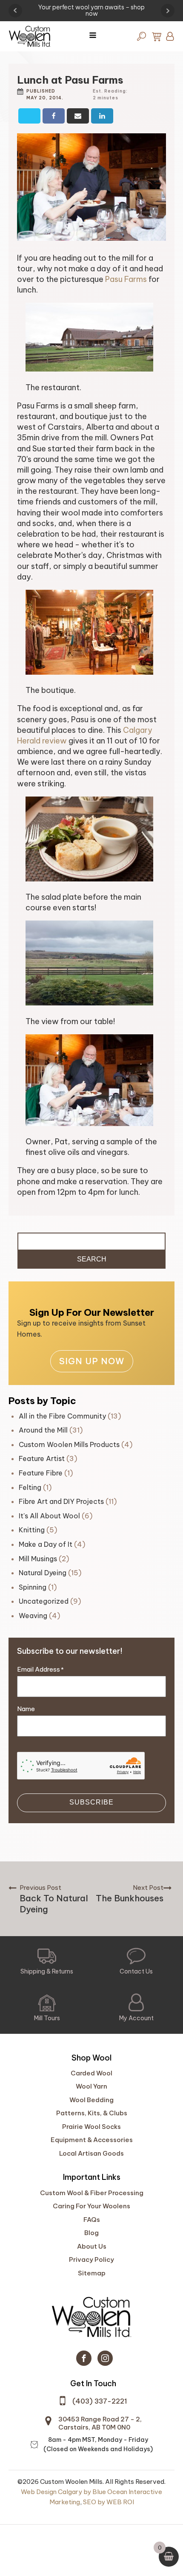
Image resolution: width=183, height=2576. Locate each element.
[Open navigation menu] (93, 36)
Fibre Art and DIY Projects (61, 1501)
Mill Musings (38, 1559)
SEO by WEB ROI (109, 2502)
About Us (92, 2246)
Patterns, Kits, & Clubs (92, 2113)
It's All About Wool (49, 1516)
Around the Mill (43, 1430)
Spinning (33, 1587)
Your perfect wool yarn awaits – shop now (91, 11)
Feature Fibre (41, 1473)
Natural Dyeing (43, 1573)
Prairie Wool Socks (91, 2127)
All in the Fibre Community (62, 1416)
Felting (30, 1487)
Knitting (32, 1530)
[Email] (78, 116)
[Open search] (142, 36)
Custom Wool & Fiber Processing (92, 2193)
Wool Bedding (91, 2100)
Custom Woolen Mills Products (69, 1444)
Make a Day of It (46, 1544)
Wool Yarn (91, 2086)
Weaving (33, 1616)
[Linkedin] (102, 116)
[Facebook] (54, 116)
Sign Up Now (92, 1361)
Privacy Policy (91, 2259)
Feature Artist (42, 1458)
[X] (29, 116)
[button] (47, 1962)
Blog (91, 2233)
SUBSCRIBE (91, 1802)
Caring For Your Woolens (91, 2206)
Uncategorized (44, 1601)
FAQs (92, 2220)
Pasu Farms (126, 279)
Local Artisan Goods (91, 2153)
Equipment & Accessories (92, 2140)
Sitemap (92, 2273)
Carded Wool (91, 2073)
